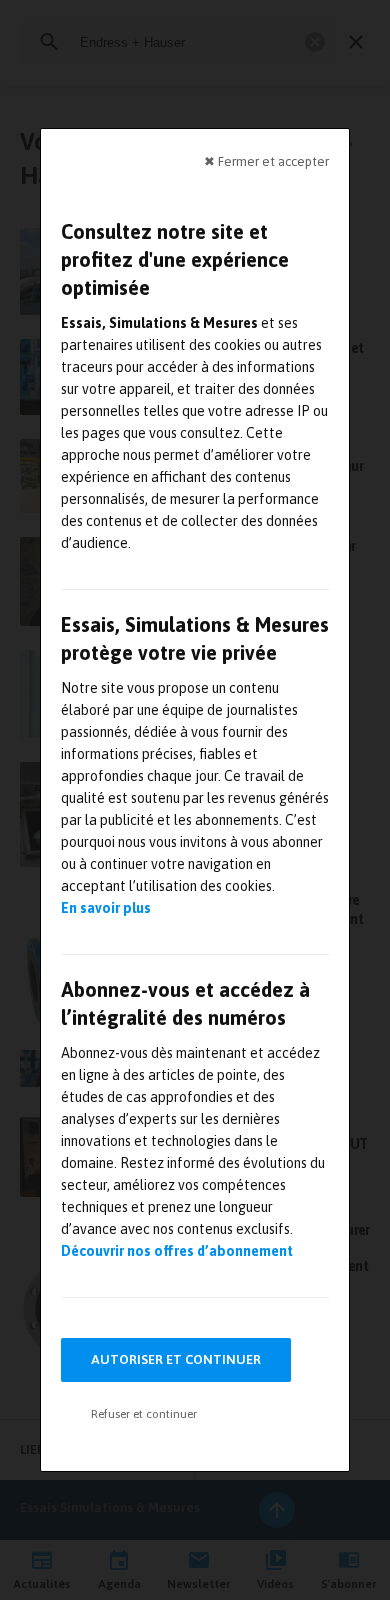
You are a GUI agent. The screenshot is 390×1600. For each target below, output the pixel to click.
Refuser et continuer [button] (144, 1414)
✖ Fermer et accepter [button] (266, 161)
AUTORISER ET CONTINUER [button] (176, 1359)
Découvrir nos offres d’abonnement (177, 1251)
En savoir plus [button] (106, 908)
